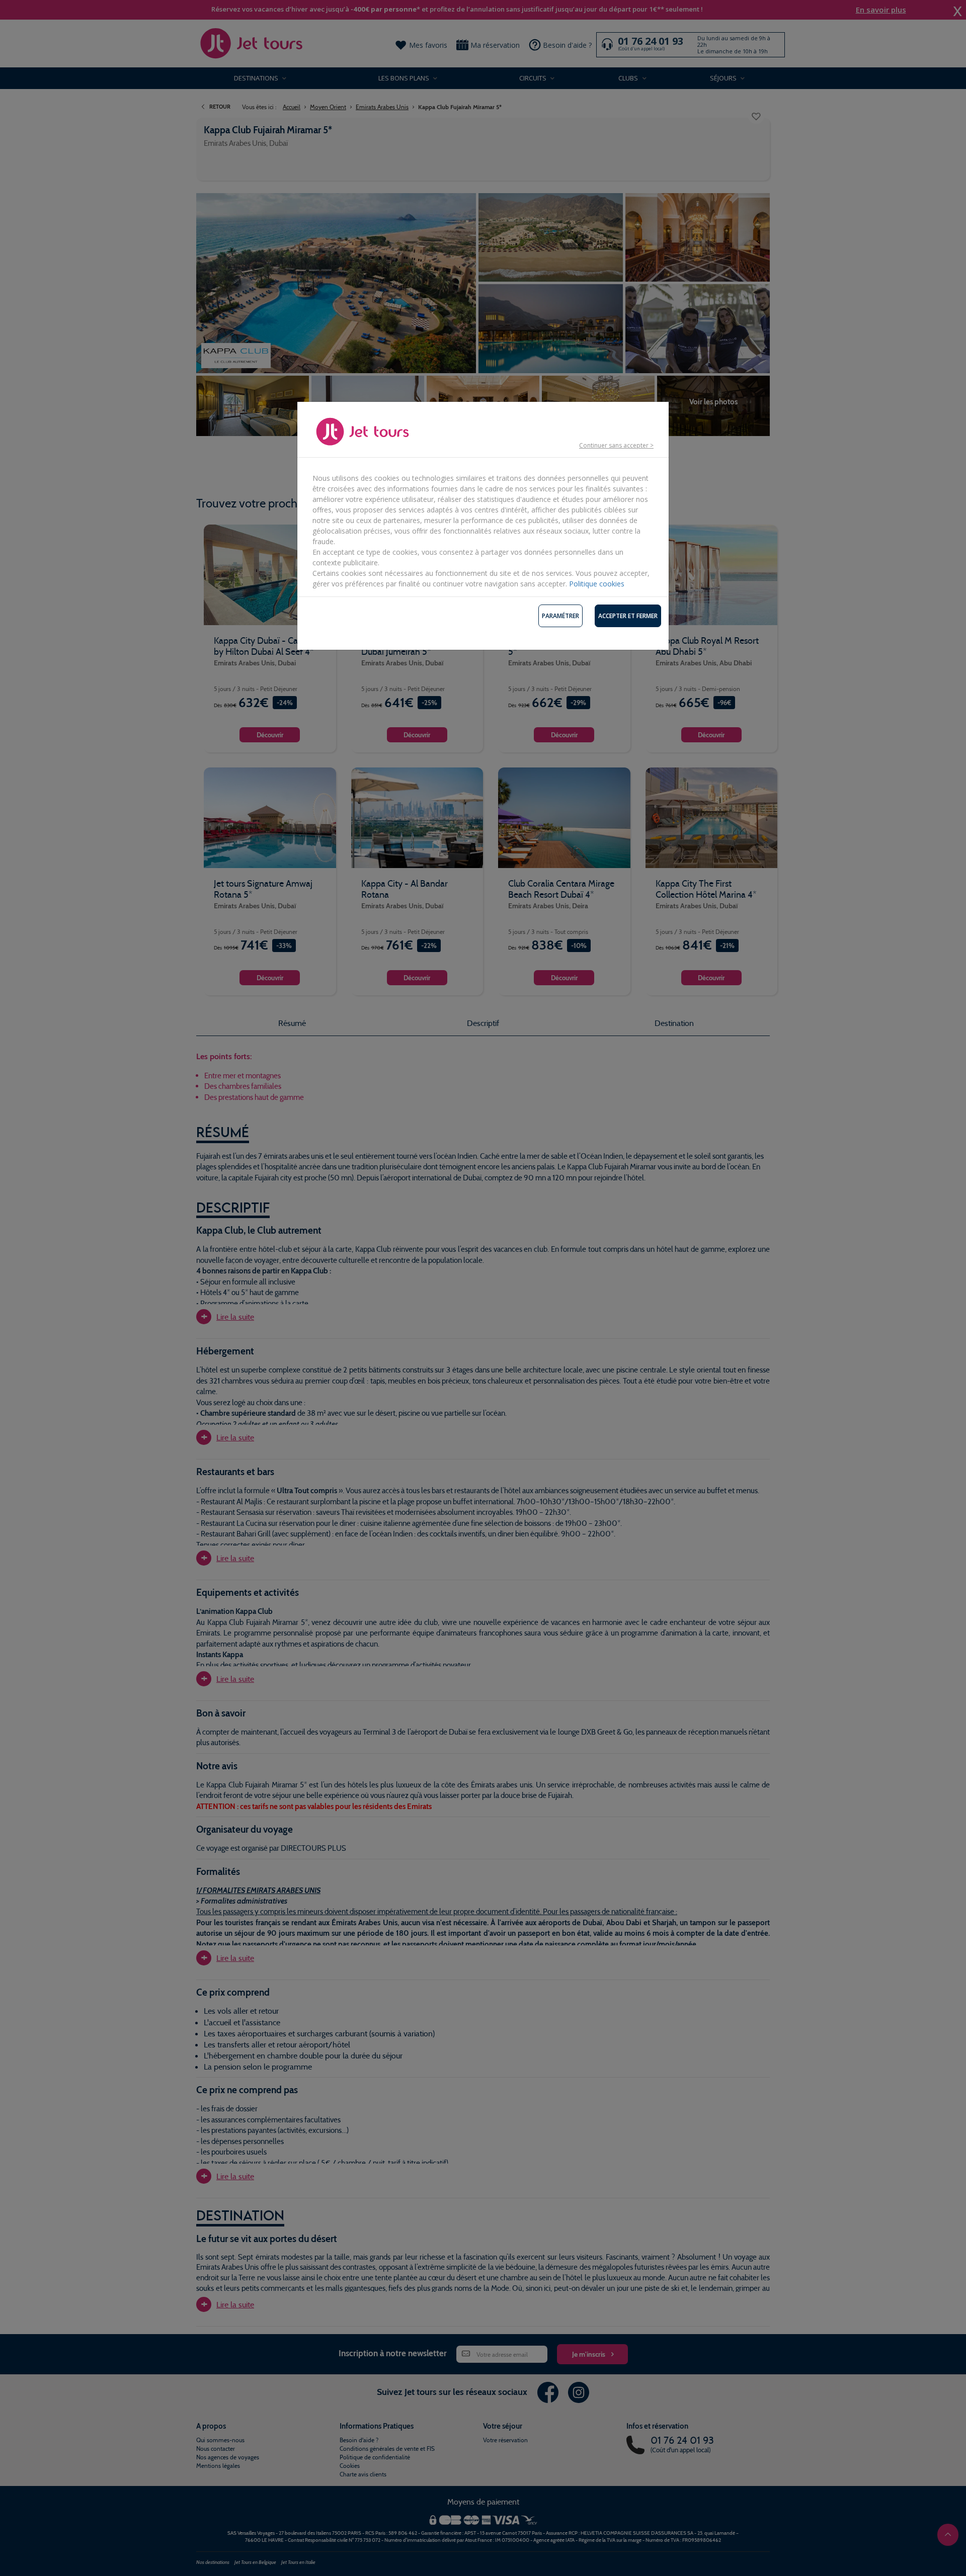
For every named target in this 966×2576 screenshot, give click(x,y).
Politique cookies (597, 584)
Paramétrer (560, 616)
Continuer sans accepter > (616, 445)
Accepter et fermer (628, 616)
